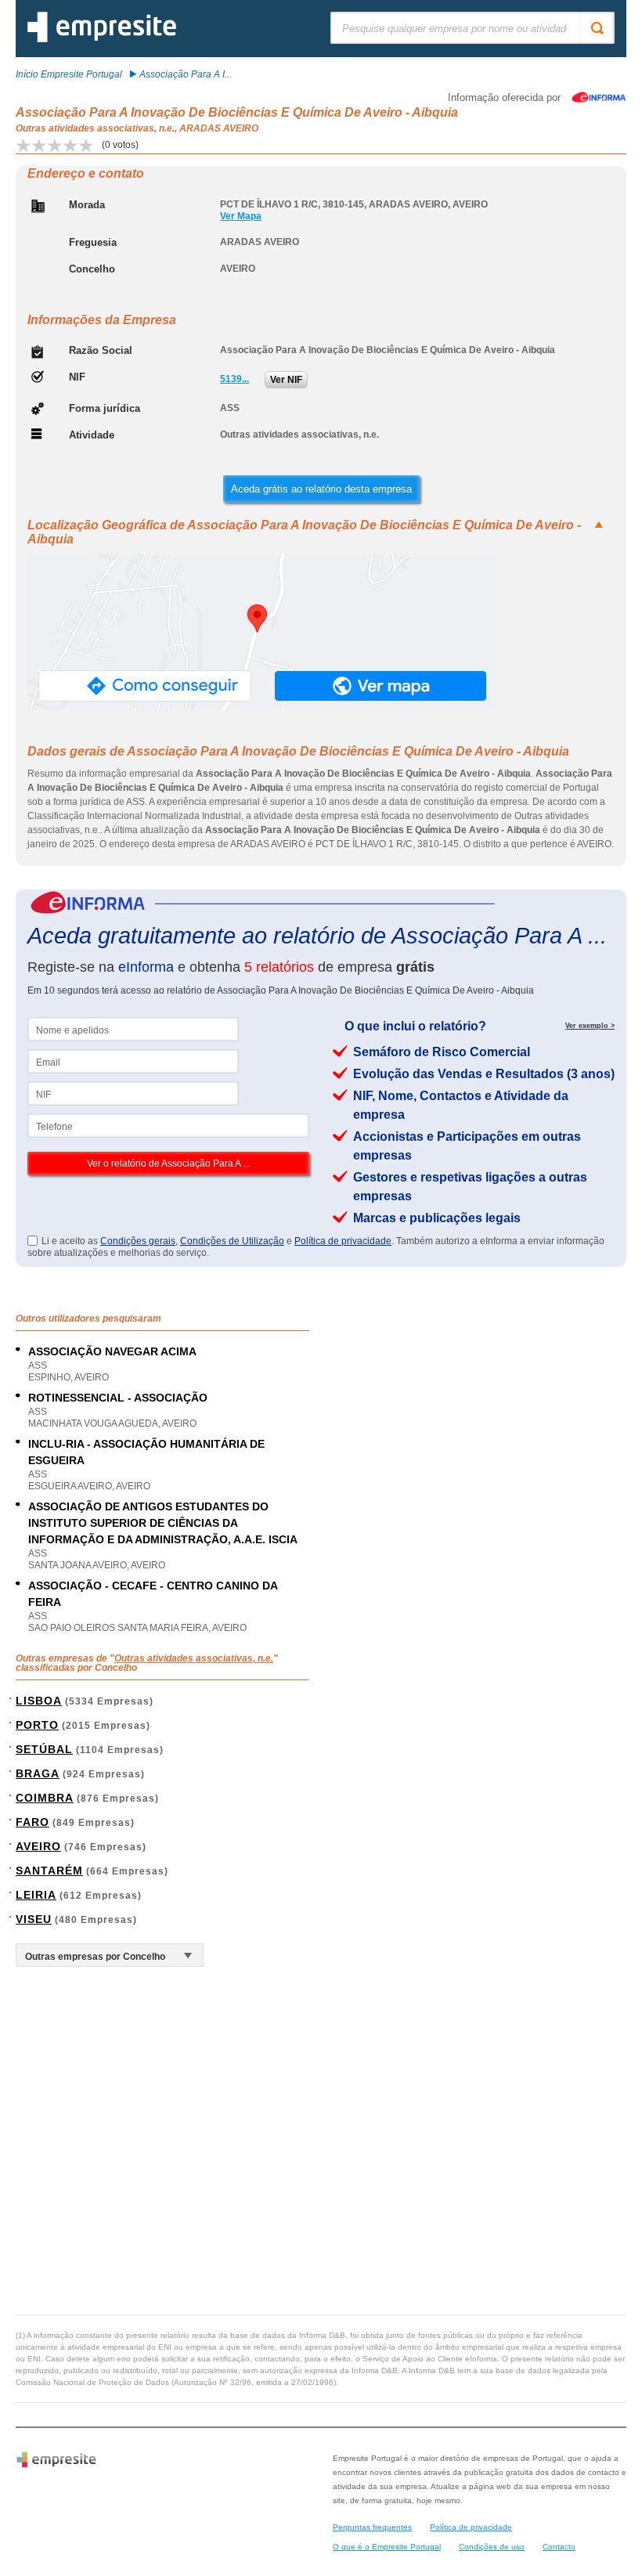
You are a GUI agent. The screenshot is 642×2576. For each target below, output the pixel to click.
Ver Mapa (241, 216)
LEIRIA (36, 1895)
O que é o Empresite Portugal (387, 2547)
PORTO (37, 1725)
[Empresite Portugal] (102, 39)
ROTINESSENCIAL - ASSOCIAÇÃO (118, 1398)
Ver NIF (286, 380)
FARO (32, 1822)
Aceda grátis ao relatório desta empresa (321, 489)
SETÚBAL (44, 1749)
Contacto (559, 2547)
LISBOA (39, 1701)
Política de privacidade (343, 1241)
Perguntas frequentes (372, 2527)
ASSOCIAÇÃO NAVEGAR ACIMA (112, 1351)
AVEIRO (38, 1846)
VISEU (34, 1919)
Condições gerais (138, 1241)
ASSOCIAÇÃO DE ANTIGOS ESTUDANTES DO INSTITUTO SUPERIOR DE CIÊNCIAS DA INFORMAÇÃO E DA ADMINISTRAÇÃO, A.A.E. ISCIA (163, 1523)
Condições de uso (492, 2547)
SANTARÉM (49, 1871)
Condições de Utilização (232, 1241)
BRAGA (38, 1773)
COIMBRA (45, 1798)
